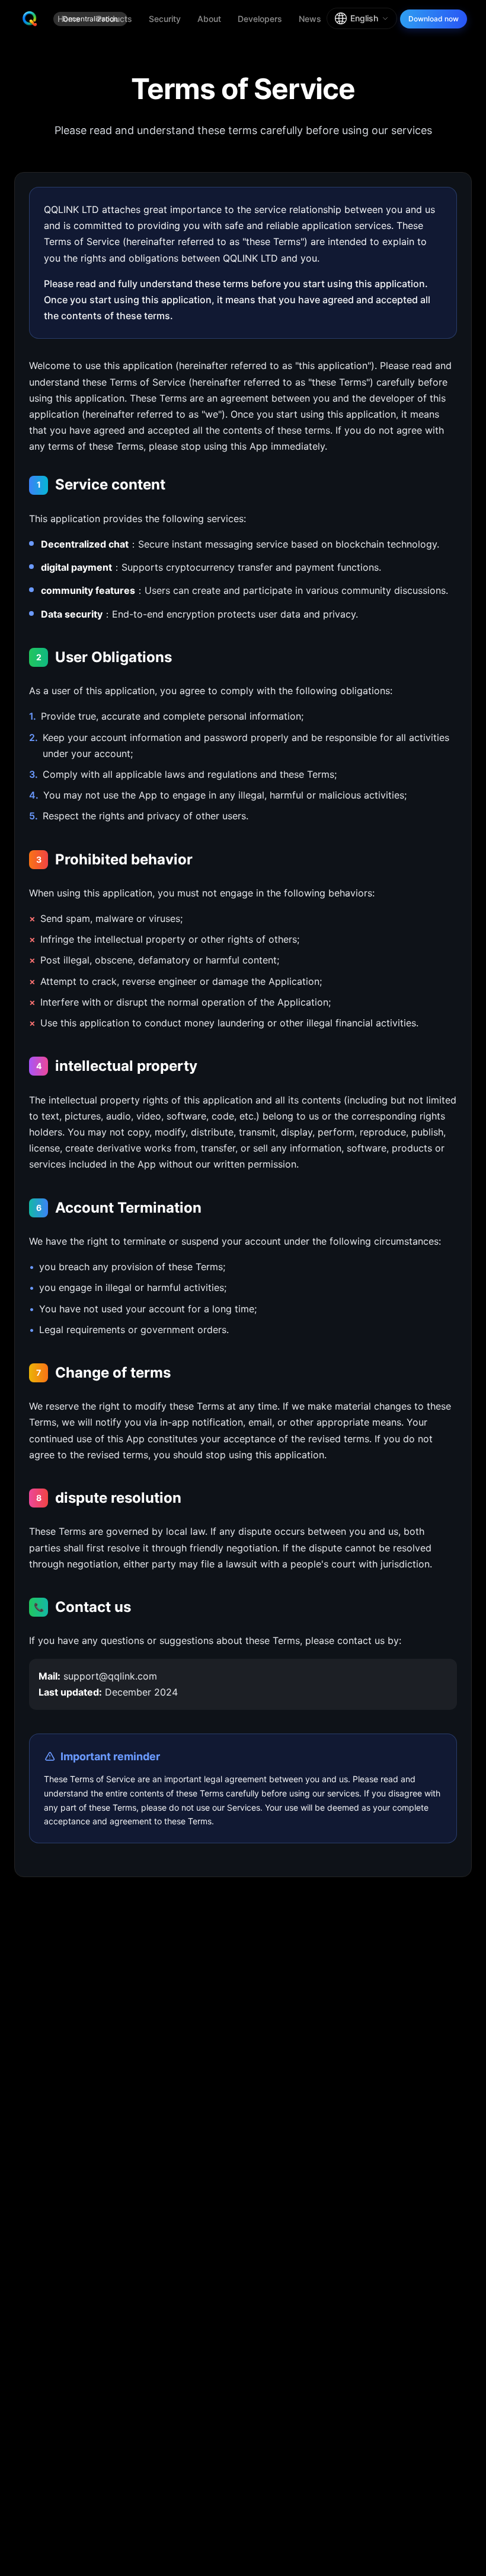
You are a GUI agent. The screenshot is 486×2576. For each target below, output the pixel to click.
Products (114, 19)
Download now (434, 19)
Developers (260, 19)
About (209, 19)
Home (69, 19)
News (310, 19)
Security (165, 19)
